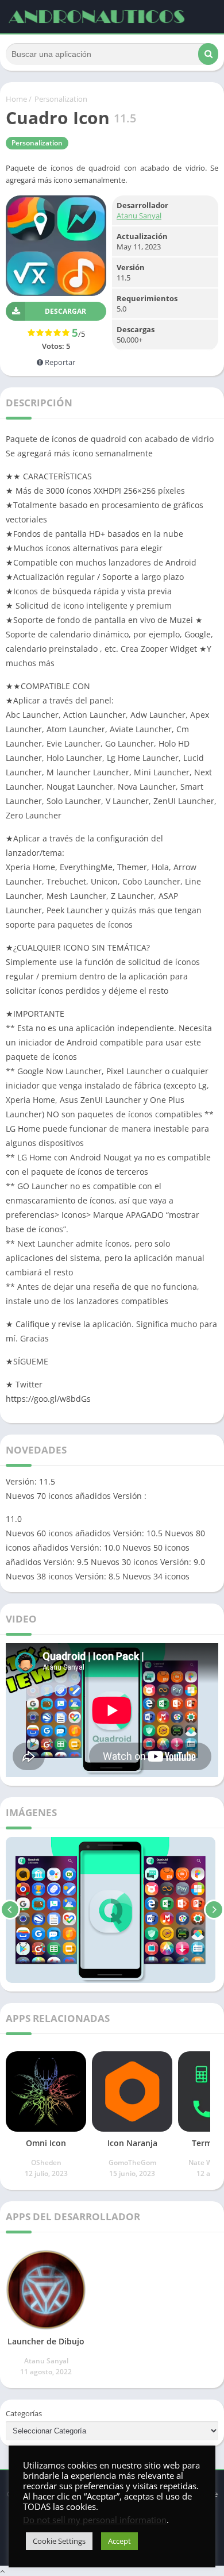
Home (16, 99)
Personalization (61, 99)
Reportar (59, 362)
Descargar (65, 311)
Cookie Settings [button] (59, 2541)
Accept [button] (119, 2541)
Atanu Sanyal (139, 216)
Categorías (24, 2413)
